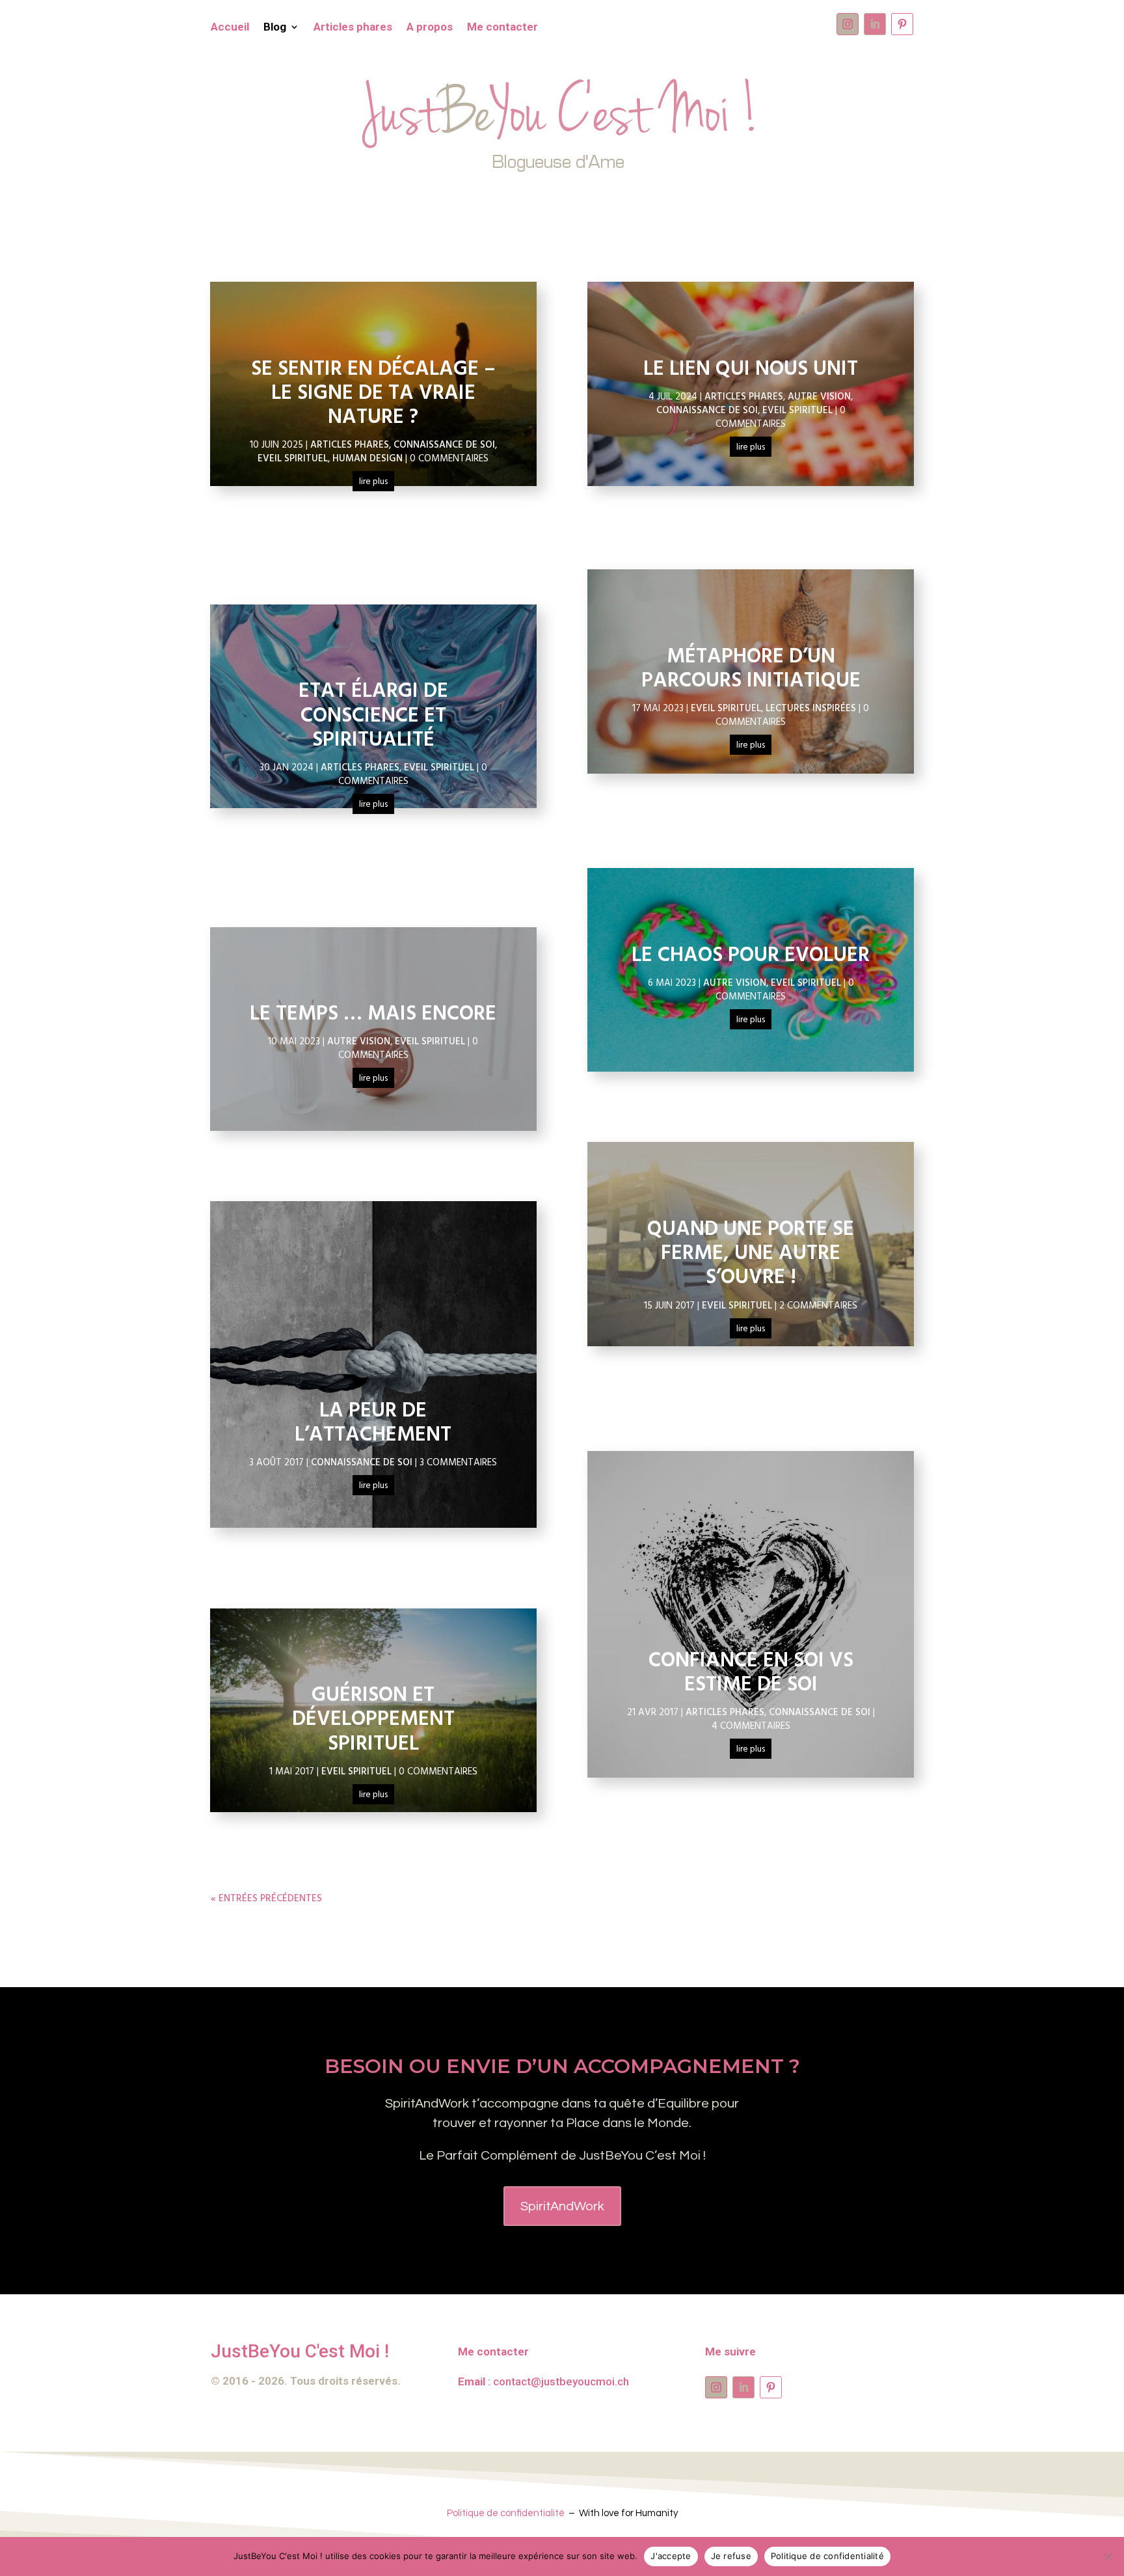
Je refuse (731, 2556)
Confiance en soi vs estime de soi (751, 1673)
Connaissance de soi (444, 445)
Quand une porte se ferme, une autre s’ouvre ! (751, 1254)
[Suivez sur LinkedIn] (875, 24)
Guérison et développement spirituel (373, 1719)
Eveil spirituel (293, 459)
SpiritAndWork (562, 2206)
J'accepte (671, 2556)
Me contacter (502, 28)
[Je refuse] (1108, 2556)
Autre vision (359, 1042)
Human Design (368, 459)
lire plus (373, 482)
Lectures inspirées (811, 709)
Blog (275, 28)
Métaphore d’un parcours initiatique (751, 669)
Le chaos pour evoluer (751, 956)
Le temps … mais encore (373, 1014)
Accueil (230, 28)
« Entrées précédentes (266, 1899)
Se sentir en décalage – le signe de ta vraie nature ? (373, 393)
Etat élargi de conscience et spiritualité (373, 715)
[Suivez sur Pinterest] (902, 24)
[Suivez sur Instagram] (848, 24)
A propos (430, 28)
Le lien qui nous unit (751, 369)
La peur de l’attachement (373, 1423)
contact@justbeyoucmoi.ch (561, 2381)
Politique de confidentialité (506, 2513)
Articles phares (353, 28)
